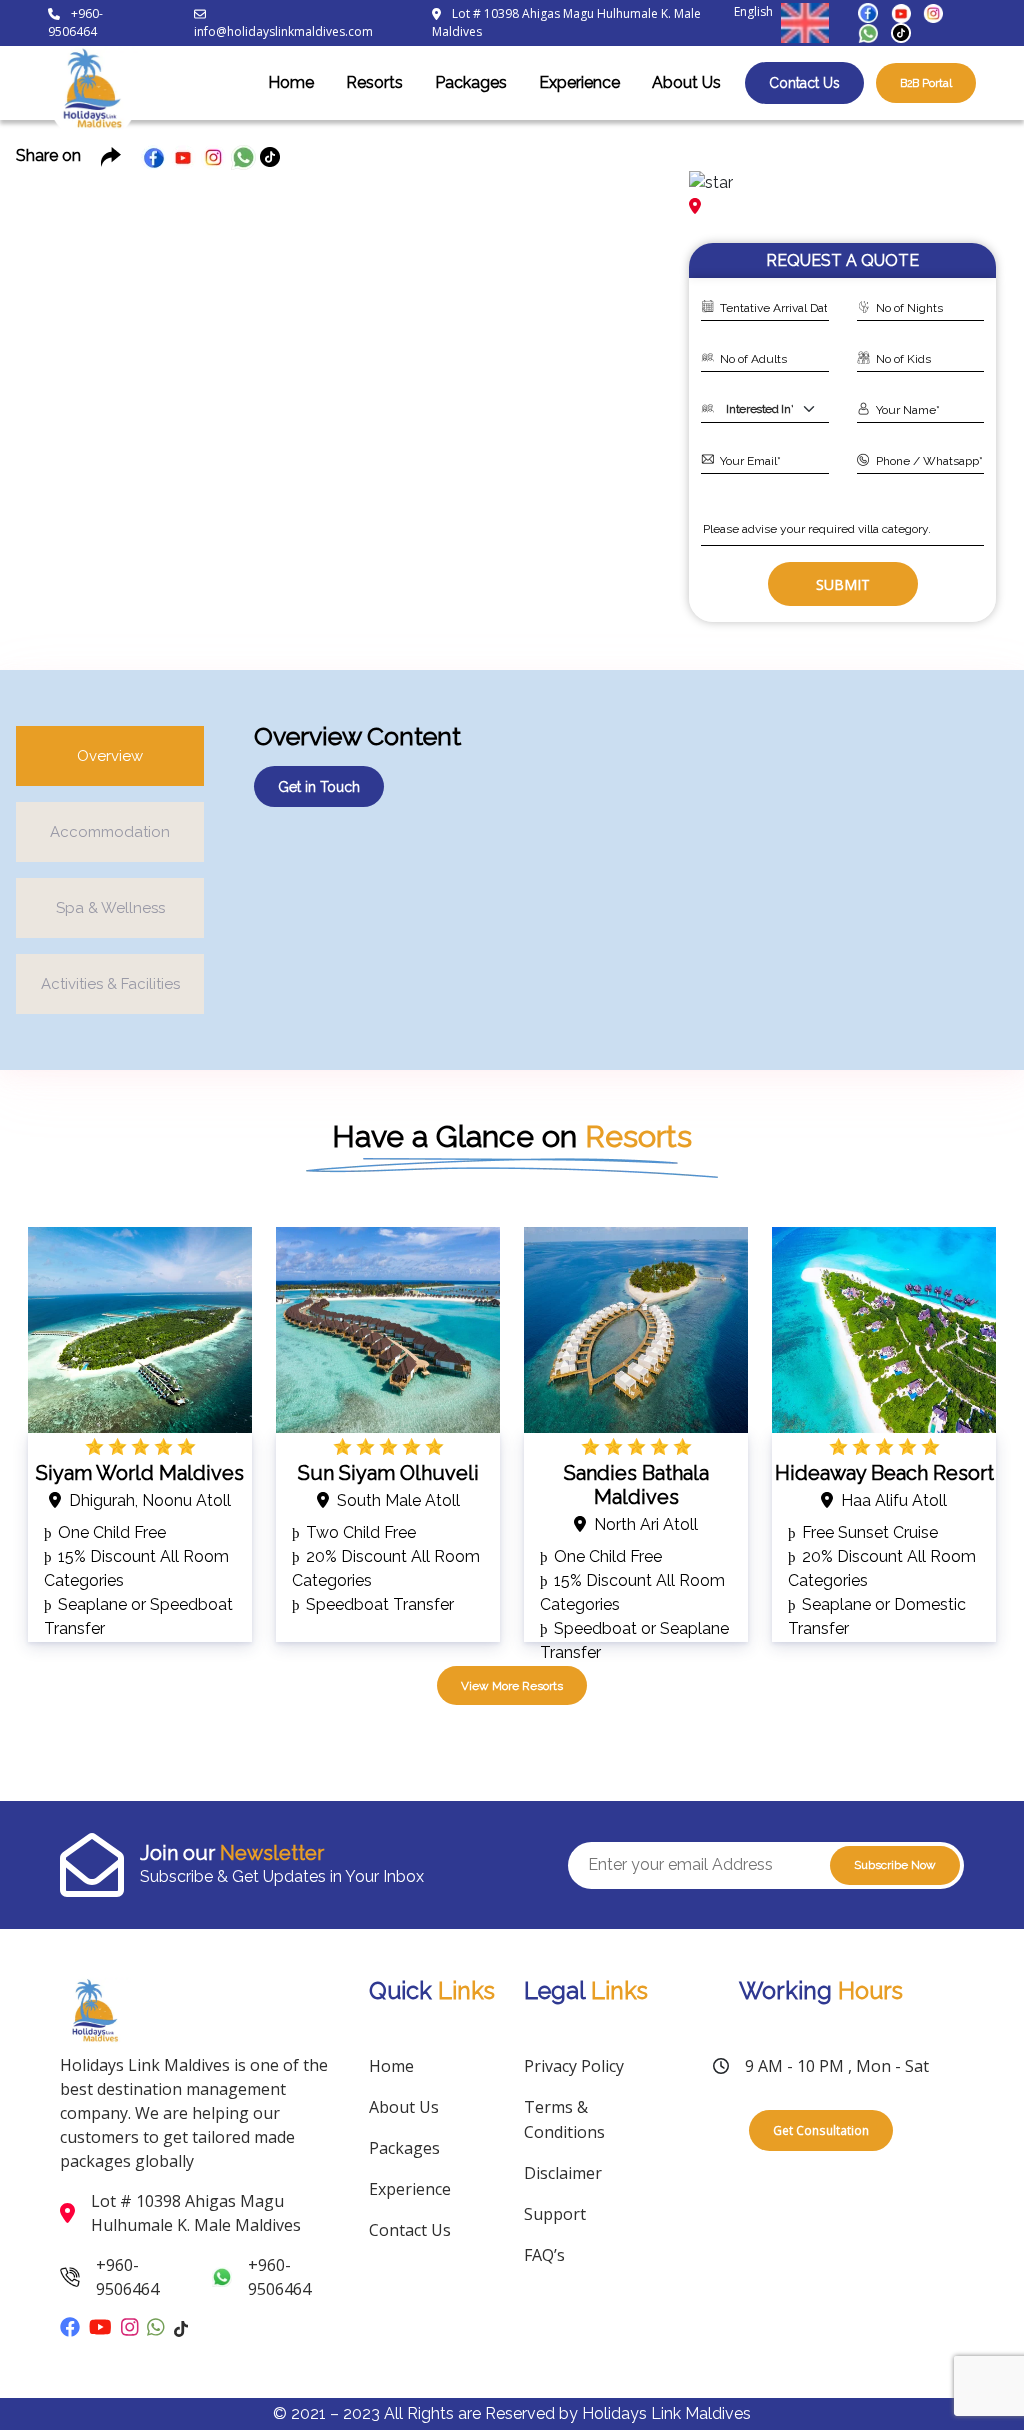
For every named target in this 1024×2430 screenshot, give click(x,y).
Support (555, 2214)
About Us (686, 82)
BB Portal (926, 83)
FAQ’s (544, 2255)
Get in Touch (319, 787)
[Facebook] (868, 11)
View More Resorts (512, 1686)
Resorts (374, 82)
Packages (471, 82)
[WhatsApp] (868, 31)
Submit (843, 584)
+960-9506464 (75, 22)
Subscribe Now (895, 1865)
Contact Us (804, 83)
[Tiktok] (901, 31)
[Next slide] (633, 370)
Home (291, 82)
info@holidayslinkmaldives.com (283, 31)
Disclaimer (563, 2173)
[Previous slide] (48, 370)
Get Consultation (821, 2130)
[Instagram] (933, 11)
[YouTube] (901, 11)
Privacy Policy (574, 2066)
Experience (579, 82)
